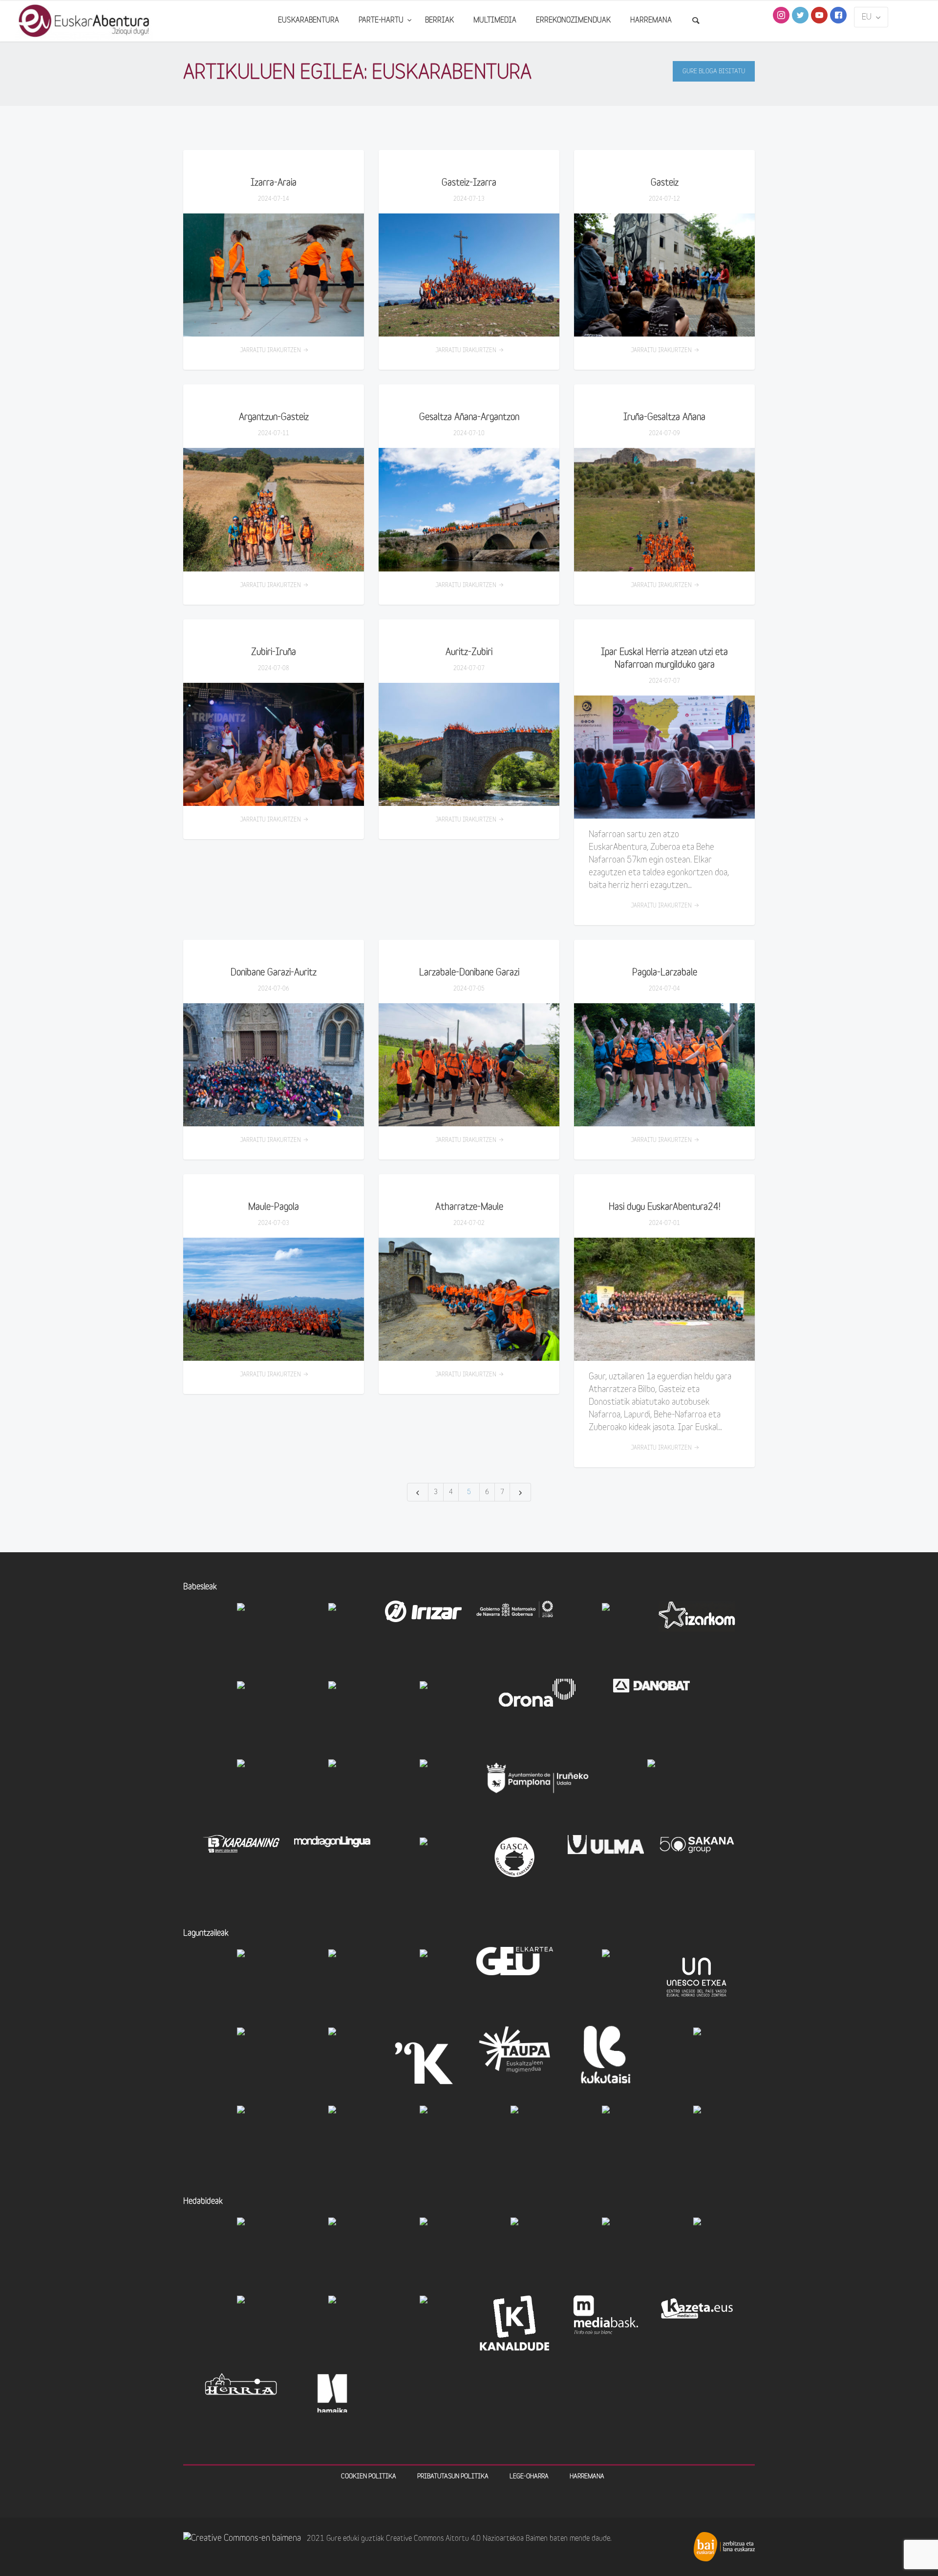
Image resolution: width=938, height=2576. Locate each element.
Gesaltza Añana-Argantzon (469, 418)
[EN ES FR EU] (871, 17)
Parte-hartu (382, 21)
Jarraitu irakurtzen (270, 351)
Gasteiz (665, 183)
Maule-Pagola (274, 1208)
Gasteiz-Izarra (469, 183)
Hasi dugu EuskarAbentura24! (664, 1208)
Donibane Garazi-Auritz (274, 973)
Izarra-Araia (274, 183)
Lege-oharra (529, 2477)
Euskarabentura (309, 21)
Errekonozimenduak (573, 21)
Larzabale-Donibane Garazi (469, 973)
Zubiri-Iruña (274, 653)
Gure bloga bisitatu (714, 72)
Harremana (651, 21)
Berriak (439, 21)
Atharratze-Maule (469, 1208)
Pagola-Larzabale (665, 973)
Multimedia (495, 21)
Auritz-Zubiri (469, 653)
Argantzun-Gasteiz (274, 418)
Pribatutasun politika (453, 2477)
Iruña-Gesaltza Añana (664, 418)
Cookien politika (369, 2477)
